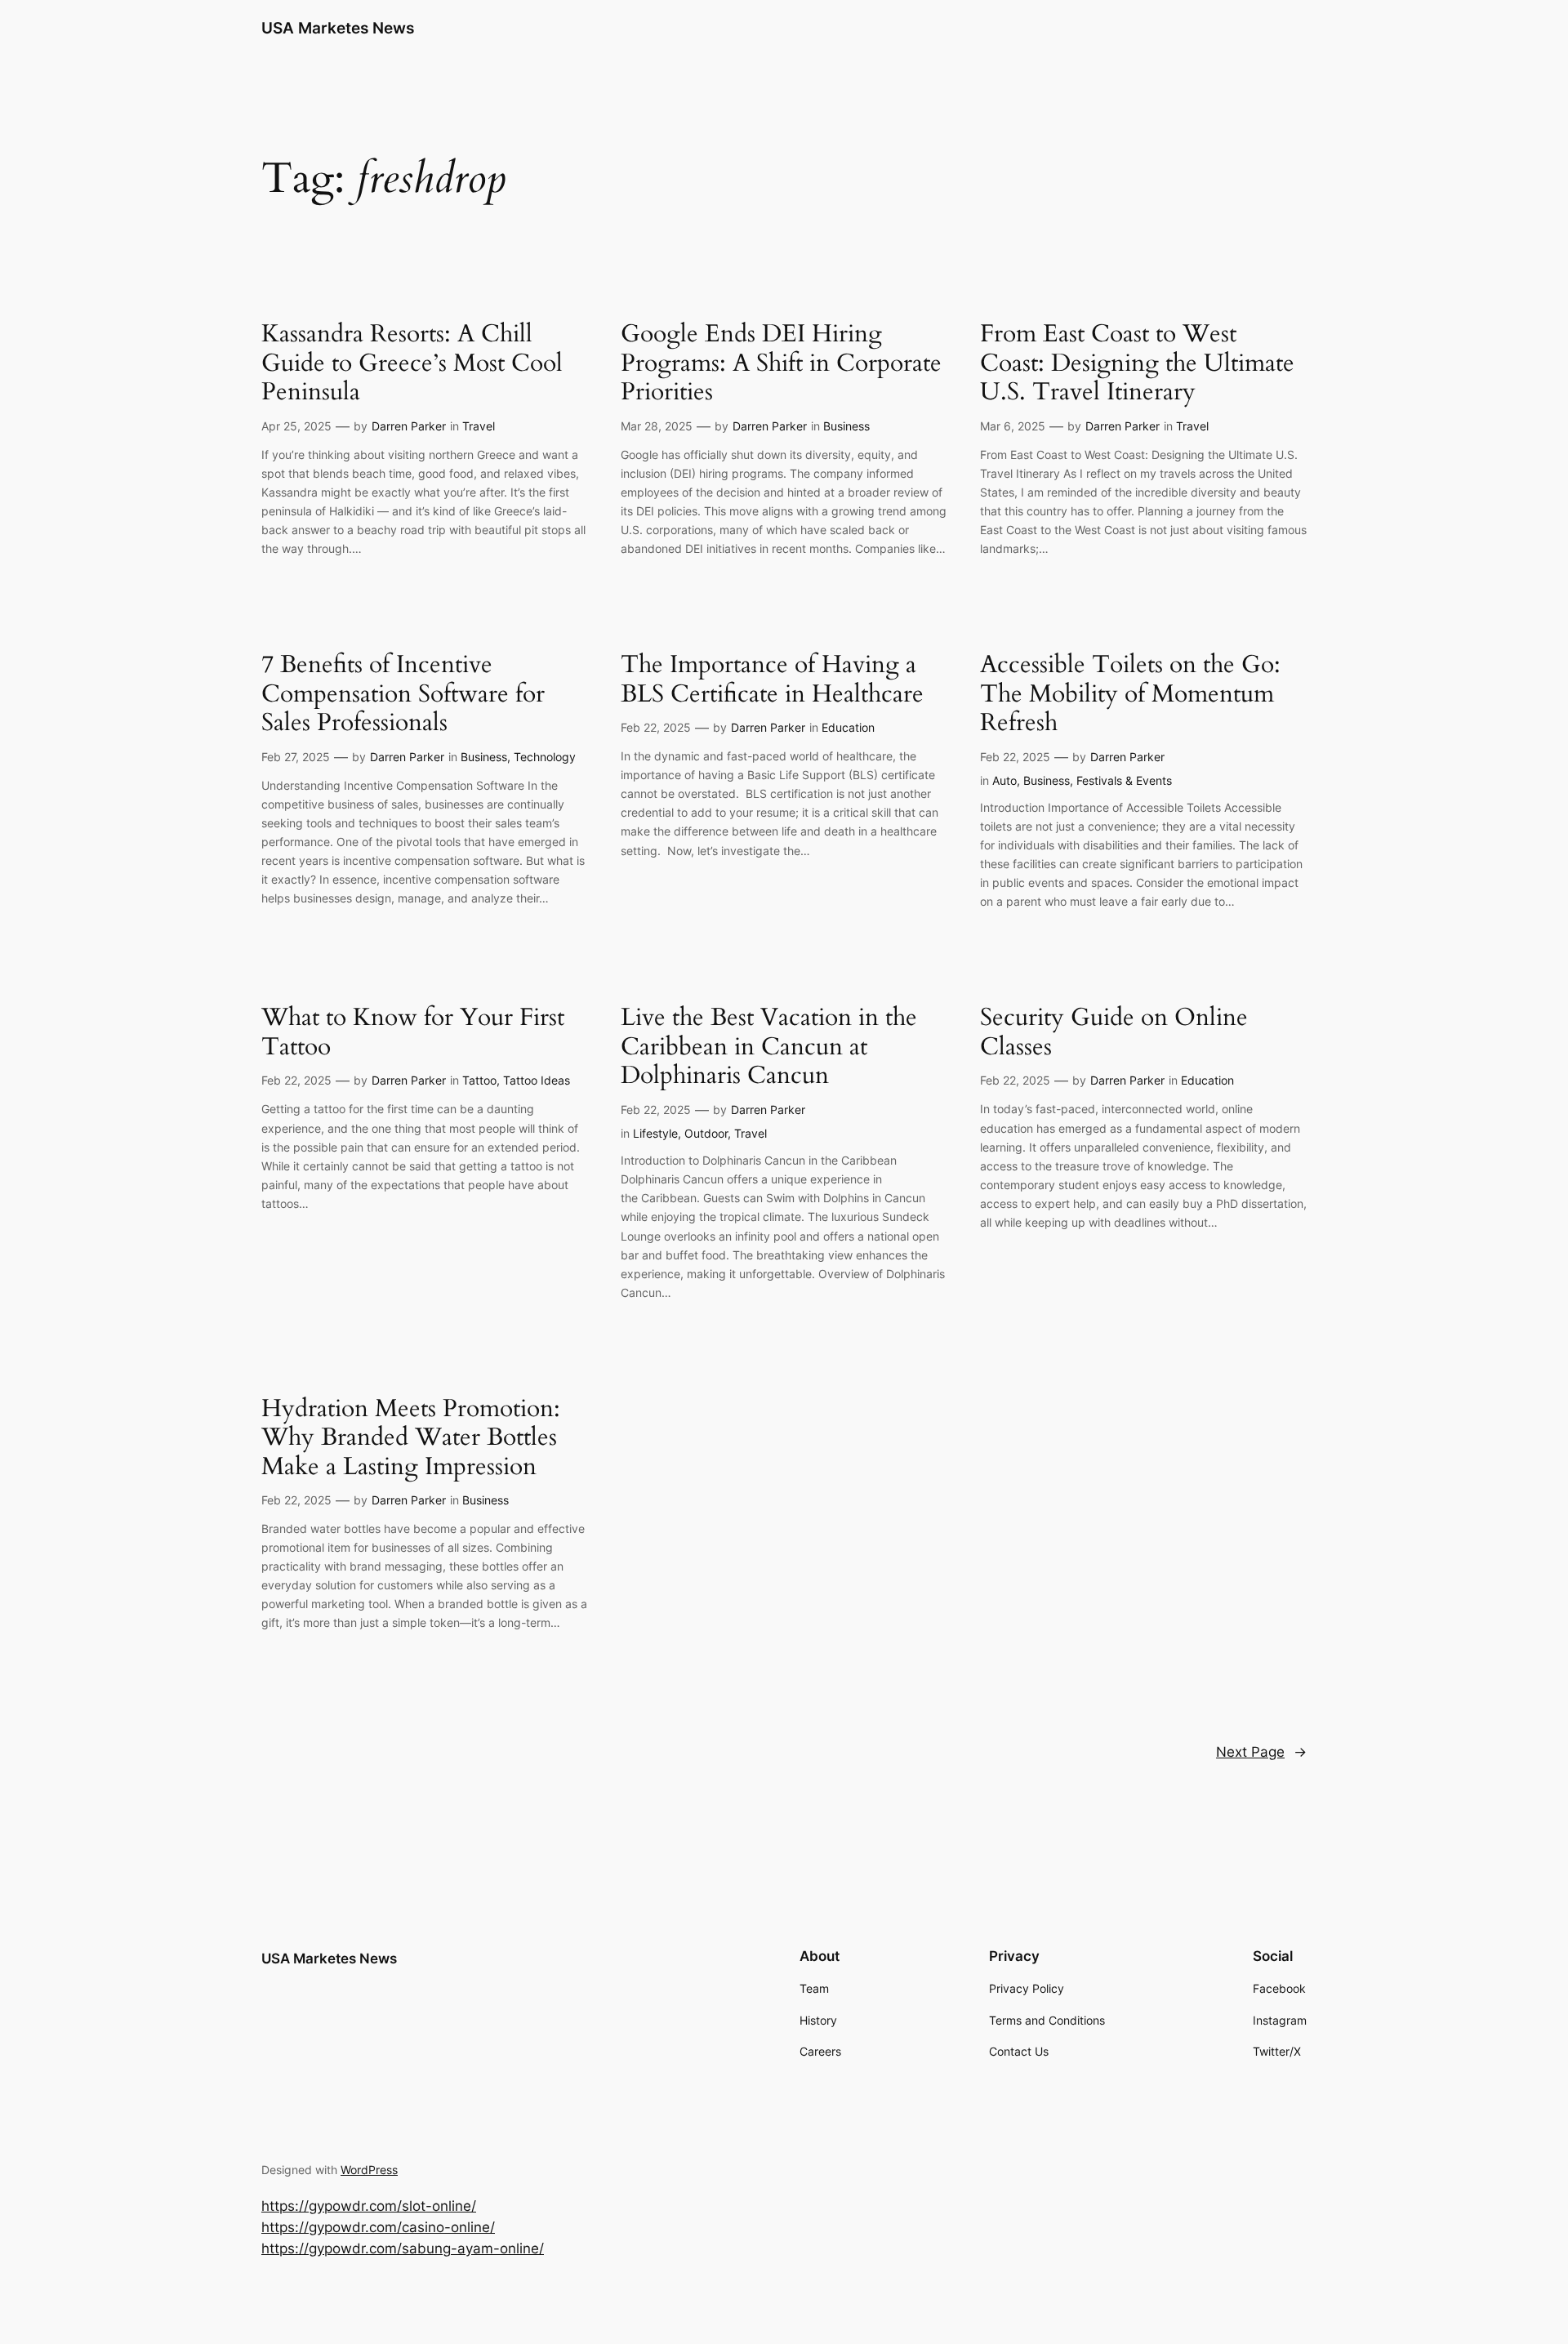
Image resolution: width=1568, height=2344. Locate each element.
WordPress (369, 2170)
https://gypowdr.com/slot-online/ (369, 2206)
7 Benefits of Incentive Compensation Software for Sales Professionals (403, 695)
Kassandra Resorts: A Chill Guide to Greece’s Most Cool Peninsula (412, 364)
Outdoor (706, 1133)
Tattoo (479, 1080)
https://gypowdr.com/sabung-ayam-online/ (403, 2248)
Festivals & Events (1124, 780)
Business (846, 426)
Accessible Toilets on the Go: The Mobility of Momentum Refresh (1130, 695)
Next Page (1261, 1752)
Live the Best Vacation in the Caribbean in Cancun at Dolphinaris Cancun (769, 1047)
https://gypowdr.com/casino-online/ (378, 2227)
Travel (479, 426)
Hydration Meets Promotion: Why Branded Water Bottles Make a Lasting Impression (411, 1439)
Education (848, 727)
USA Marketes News (338, 28)
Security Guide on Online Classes (1114, 1033)
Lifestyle (655, 1133)
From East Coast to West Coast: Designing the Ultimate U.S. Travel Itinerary (1137, 364)
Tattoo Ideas (537, 1080)
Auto (1004, 780)
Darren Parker (409, 426)
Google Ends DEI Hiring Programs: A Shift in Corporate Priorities (781, 364)
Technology (545, 757)
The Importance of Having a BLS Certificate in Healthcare (772, 680)
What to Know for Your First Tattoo (413, 1033)
